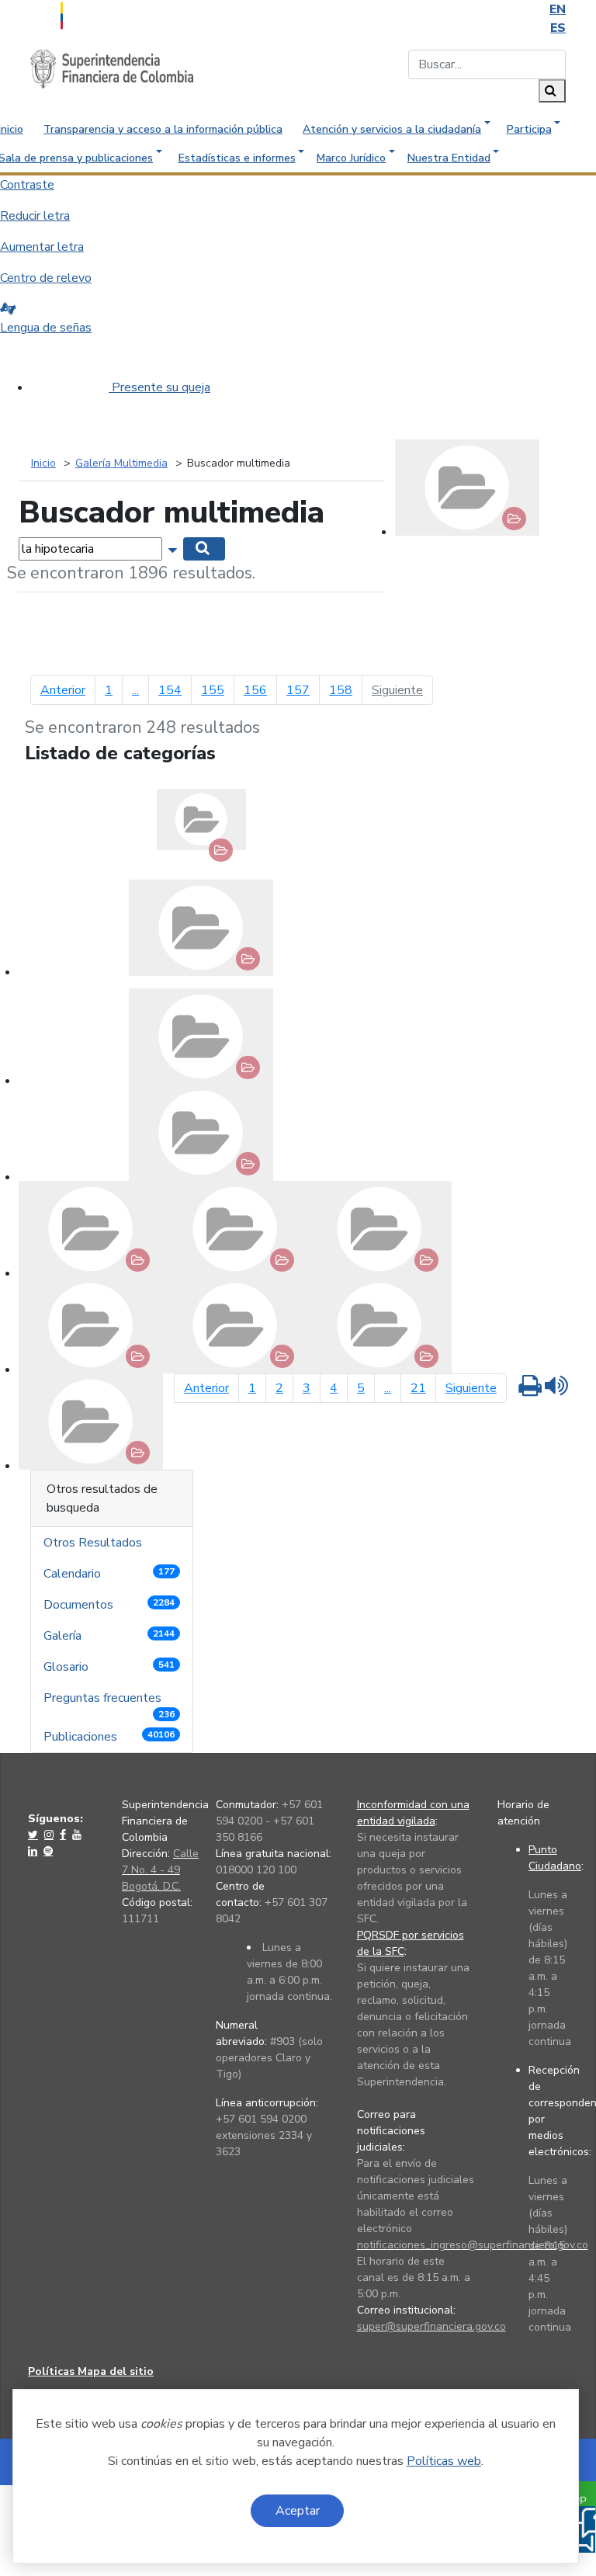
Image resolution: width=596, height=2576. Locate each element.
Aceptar (298, 2511)
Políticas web (444, 2461)
